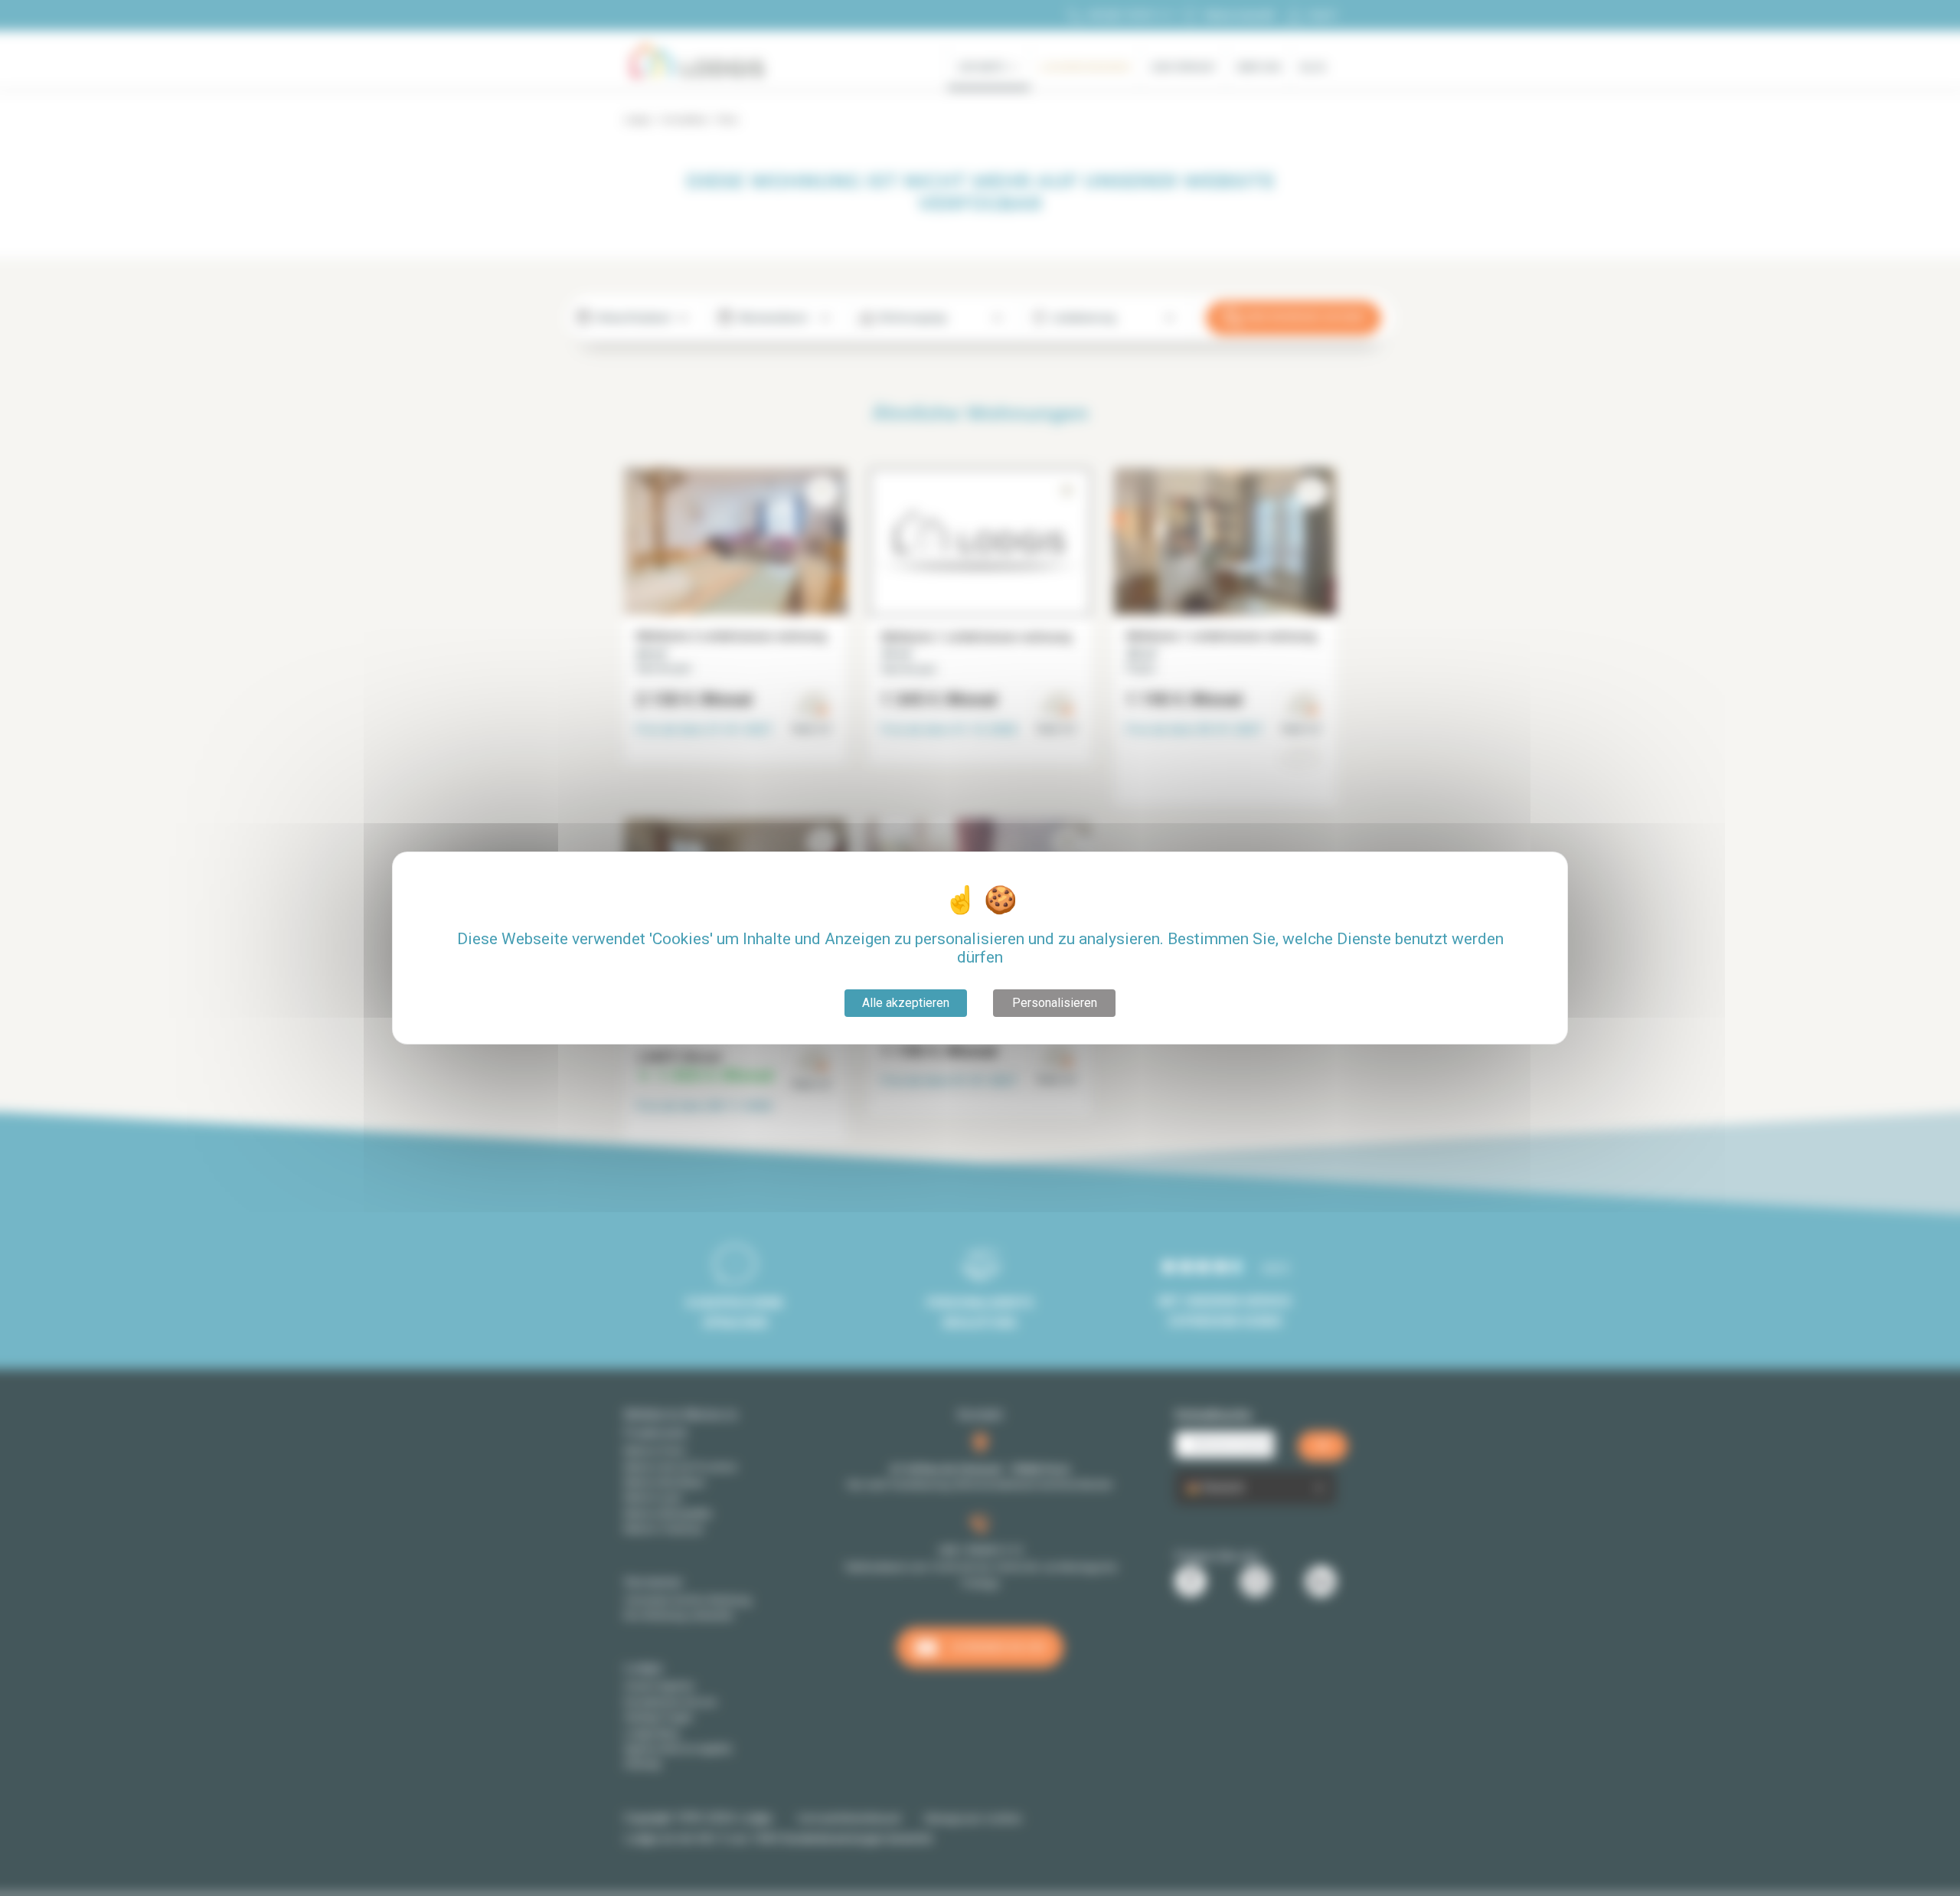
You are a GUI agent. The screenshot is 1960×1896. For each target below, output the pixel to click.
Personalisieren (1055, 1003)
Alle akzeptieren (906, 1003)
